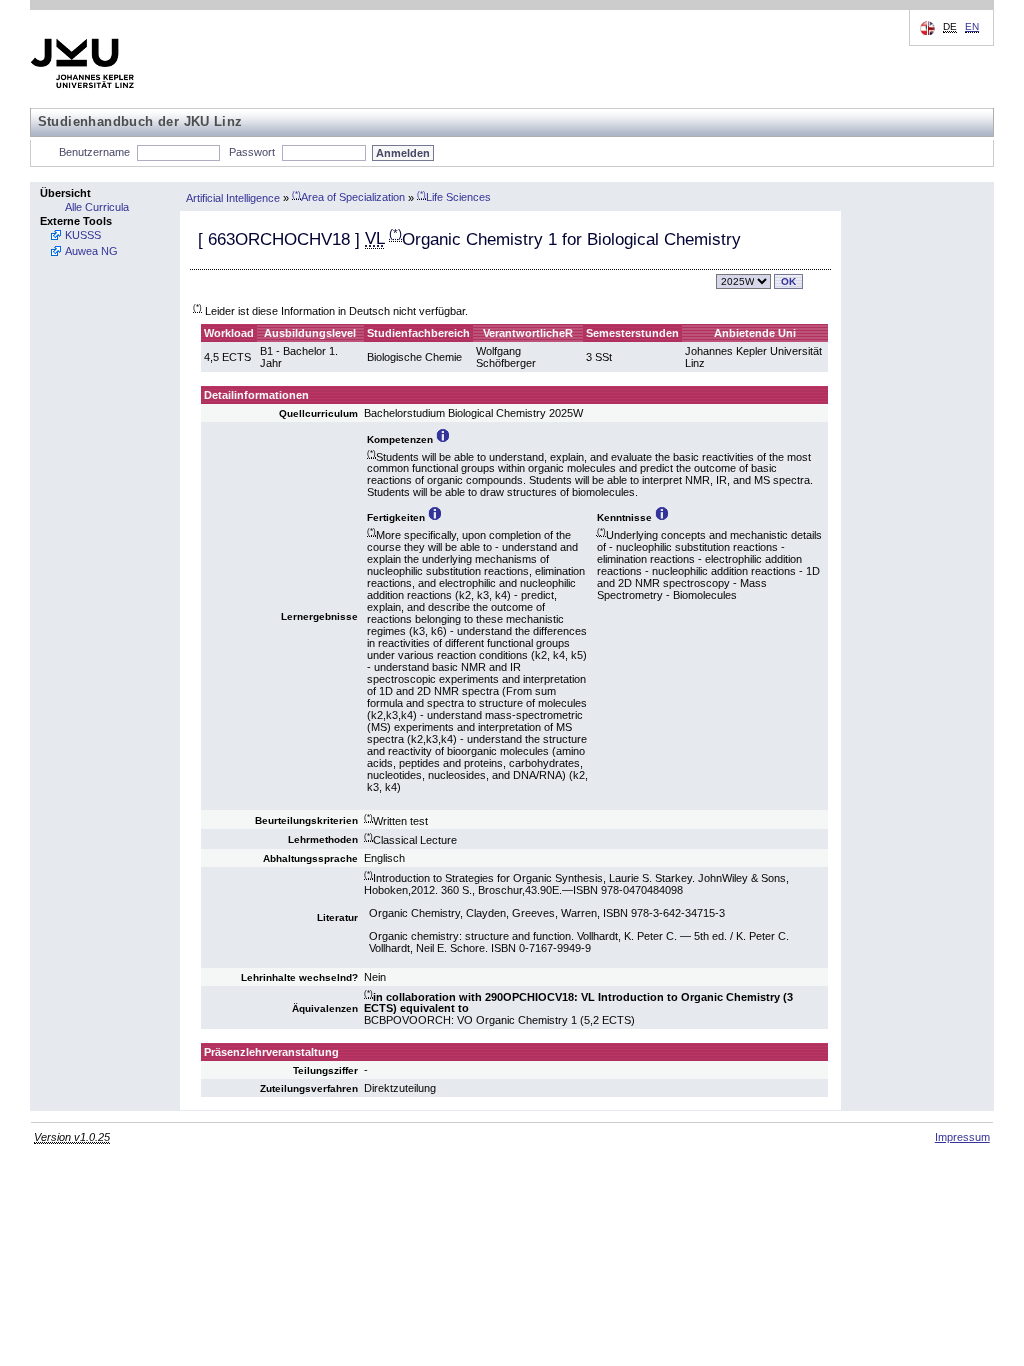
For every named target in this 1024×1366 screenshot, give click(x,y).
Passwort (252, 152)
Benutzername (94, 152)
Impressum (962, 1137)
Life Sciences (454, 197)
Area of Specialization (348, 197)
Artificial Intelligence (233, 197)
